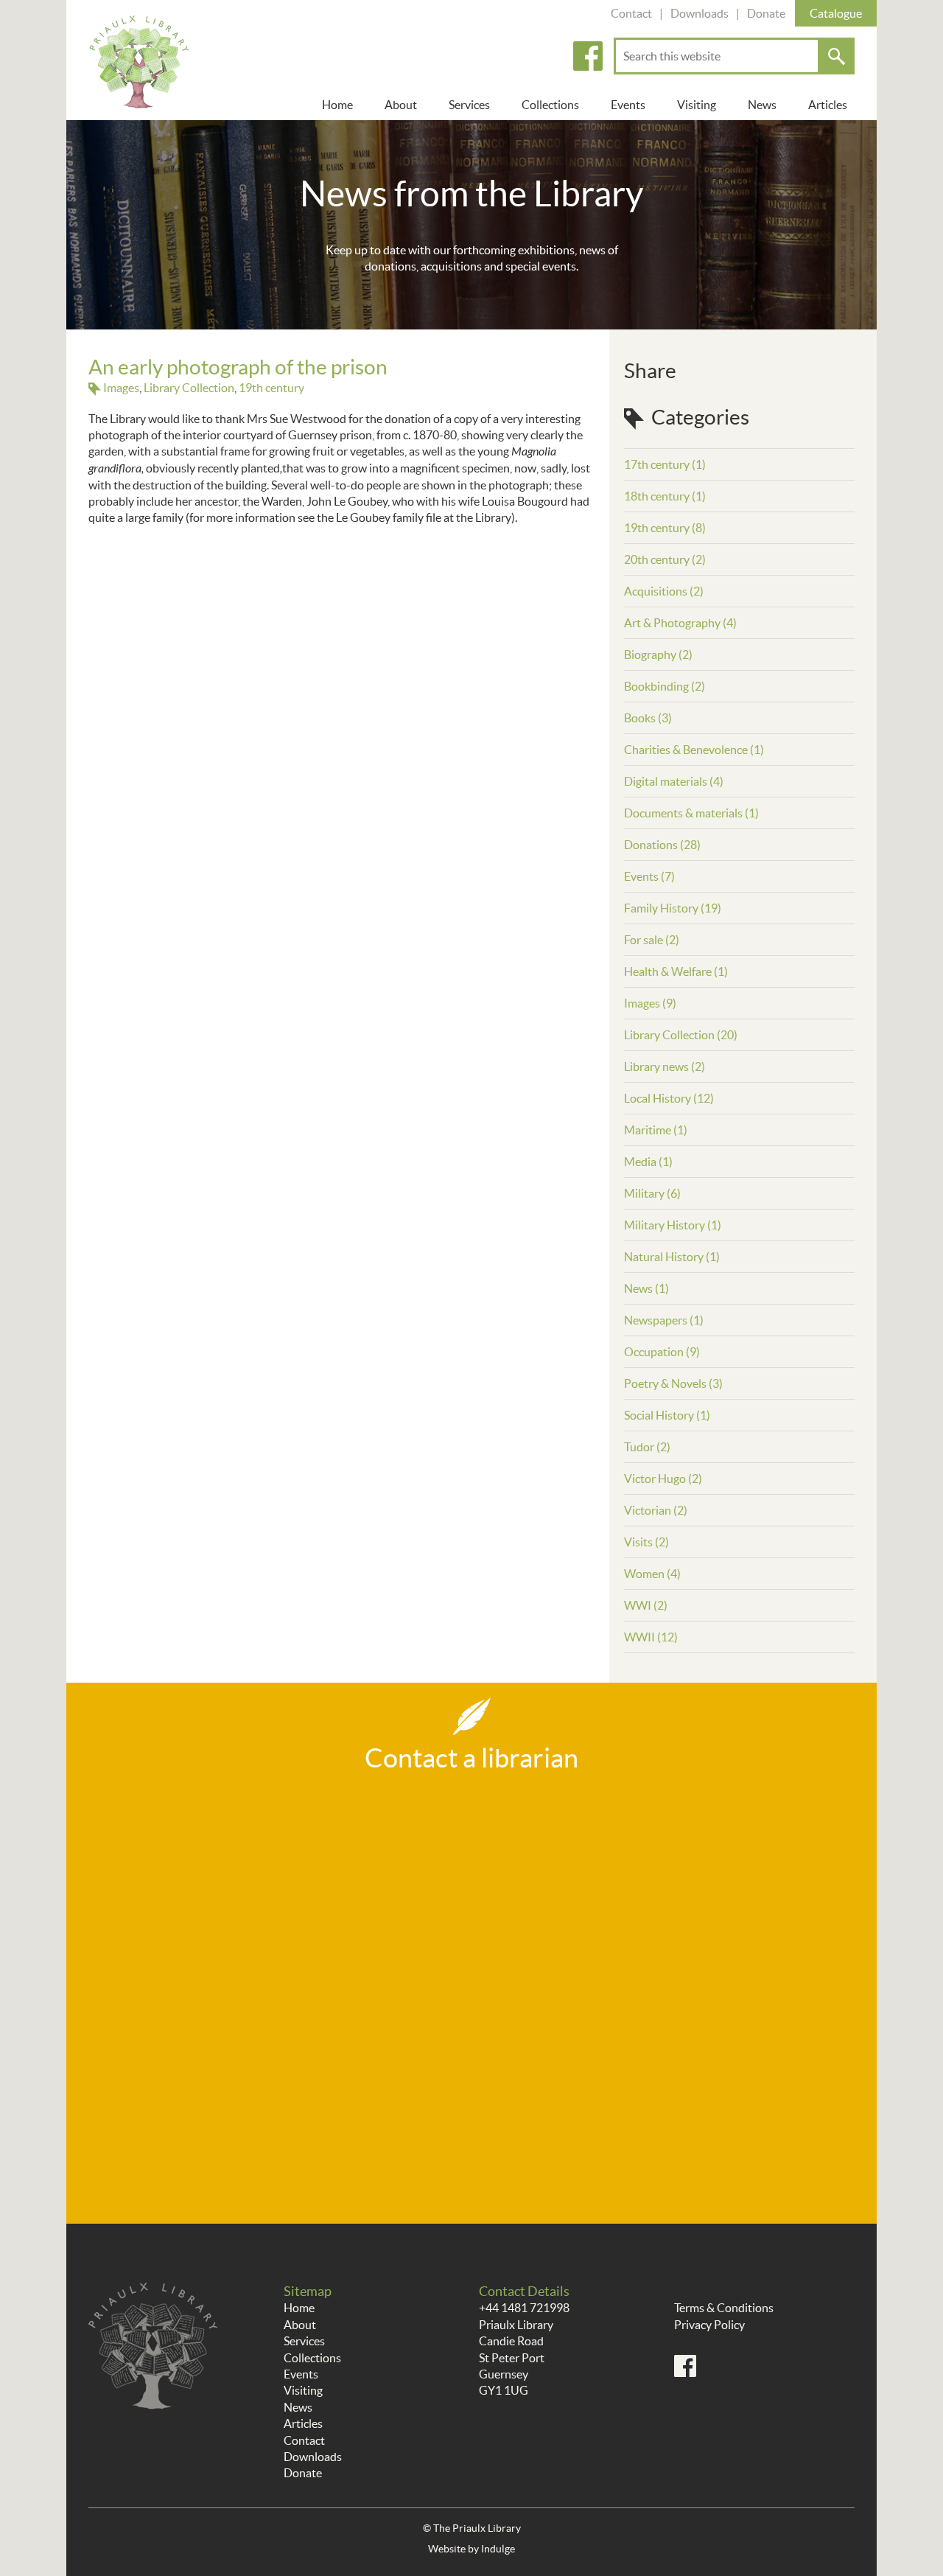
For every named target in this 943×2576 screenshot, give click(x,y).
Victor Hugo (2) (663, 1479)
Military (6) (652, 1193)
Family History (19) (673, 908)
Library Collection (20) (681, 1035)
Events (628, 105)
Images (121, 388)
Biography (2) (658, 655)
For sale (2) (652, 940)
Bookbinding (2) (665, 686)
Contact (631, 13)
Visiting (697, 105)
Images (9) (650, 1003)
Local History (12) (669, 1098)
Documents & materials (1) (691, 813)
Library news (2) (665, 1067)
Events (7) (649, 876)
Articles (828, 105)
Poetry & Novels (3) (673, 1383)
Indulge (498, 2549)
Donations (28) (662, 845)
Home (337, 105)
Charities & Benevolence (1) (694, 750)
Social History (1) (667, 1415)
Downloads (700, 13)
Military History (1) (673, 1225)
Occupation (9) (662, 1352)
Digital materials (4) (674, 781)
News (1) (646, 1288)
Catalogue (836, 13)
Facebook (588, 56)
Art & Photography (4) (680, 623)
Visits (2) (646, 1542)
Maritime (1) (656, 1130)
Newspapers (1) (664, 1320)
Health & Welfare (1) (676, 971)
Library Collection (189, 388)
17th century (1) (665, 464)
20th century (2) (665, 559)
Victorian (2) (656, 1510)
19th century (271, 388)
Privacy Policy (709, 2325)
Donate (766, 13)
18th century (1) (665, 496)
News (762, 105)
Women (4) (652, 1574)
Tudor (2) (647, 1447)
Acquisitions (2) (664, 591)
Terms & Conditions (724, 2308)
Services (469, 105)
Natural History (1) (672, 1257)
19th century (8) (665, 528)
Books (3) (648, 718)
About (401, 105)
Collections (550, 105)
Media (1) (648, 1162)
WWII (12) (651, 1637)
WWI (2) (646, 1605)
